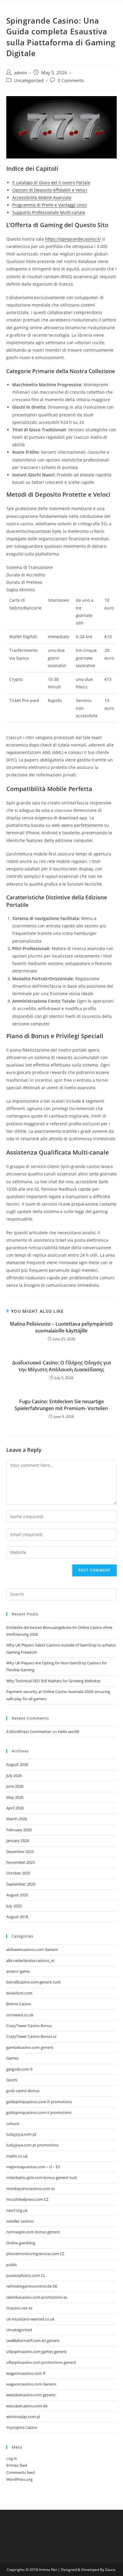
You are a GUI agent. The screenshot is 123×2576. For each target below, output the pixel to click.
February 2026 (19, 1830)
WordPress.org (19, 2479)
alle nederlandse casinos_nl (30, 1961)
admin (21, 73)
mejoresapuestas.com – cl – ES (33, 2167)
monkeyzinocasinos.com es (31, 2189)
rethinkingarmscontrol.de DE (32, 2286)
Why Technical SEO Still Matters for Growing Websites (53, 1681)
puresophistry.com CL (26, 2275)
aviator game (18, 1971)
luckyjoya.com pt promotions (32, 2145)
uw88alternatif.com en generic (33, 2340)
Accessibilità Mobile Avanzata (42, 197)
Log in (12, 2458)
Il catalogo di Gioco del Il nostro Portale (51, 183)
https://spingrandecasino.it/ (73, 239)
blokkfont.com (19, 1993)
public (12, 2265)
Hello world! (69, 1732)
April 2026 (15, 1808)
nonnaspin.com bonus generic (33, 2232)
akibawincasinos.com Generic (32, 1949)
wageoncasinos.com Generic (31, 2384)
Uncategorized (29, 80)
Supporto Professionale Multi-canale (49, 212)
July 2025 (14, 1906)
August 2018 (17, 1917)
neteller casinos (20, 2221)
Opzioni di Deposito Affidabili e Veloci (50, 190)
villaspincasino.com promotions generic (41, 2362)
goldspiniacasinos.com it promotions (39, 2112)
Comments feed (20, 2472)
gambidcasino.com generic (30, 2047)
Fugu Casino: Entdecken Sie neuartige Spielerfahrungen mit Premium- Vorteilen (61, 1405)
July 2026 (14, 1775)
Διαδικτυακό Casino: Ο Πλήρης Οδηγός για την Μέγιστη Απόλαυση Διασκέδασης (61, 1366)
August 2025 (17, 1895)
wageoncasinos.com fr (26, 2373)
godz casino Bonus (23, 2091)
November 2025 (20, 1862)
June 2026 (15, 1786)
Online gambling (21, 2243)
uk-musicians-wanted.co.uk (30, 2319)
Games (12, 2058)
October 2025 (18, 1873)
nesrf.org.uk (17, 2210)
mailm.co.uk (17, 2156)
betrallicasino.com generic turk (33, 1982)
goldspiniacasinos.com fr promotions (39, 2102)
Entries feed (17, 2465)
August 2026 (17, 1764)
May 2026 (15, 1797)
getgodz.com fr (20, 2069)
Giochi (12, 2080)
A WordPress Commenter (29, 1732)
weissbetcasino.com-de (27, 2406)
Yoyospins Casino (22, 2427)
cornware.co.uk (20, 2015)
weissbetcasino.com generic (31, 2395)
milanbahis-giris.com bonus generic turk (42, 2178)
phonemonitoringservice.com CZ (35, 2254)
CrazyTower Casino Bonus (29, 2026)
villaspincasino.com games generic (37, 2352)
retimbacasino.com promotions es (37, 2297)
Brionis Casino (19, 2004)
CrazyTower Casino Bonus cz (31, 2036)
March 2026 (17, 1819)
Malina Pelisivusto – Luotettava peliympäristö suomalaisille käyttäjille (61, 1327)
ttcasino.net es (19, 2308)
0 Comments (71, 80)
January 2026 (18, 1841)
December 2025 (20, 1852)
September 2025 (21, 1884)
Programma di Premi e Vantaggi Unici (50, 205)
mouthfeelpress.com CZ (27, 2199)
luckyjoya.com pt (21, 2134)
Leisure (13, 2123)
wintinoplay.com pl (23, 2417)
